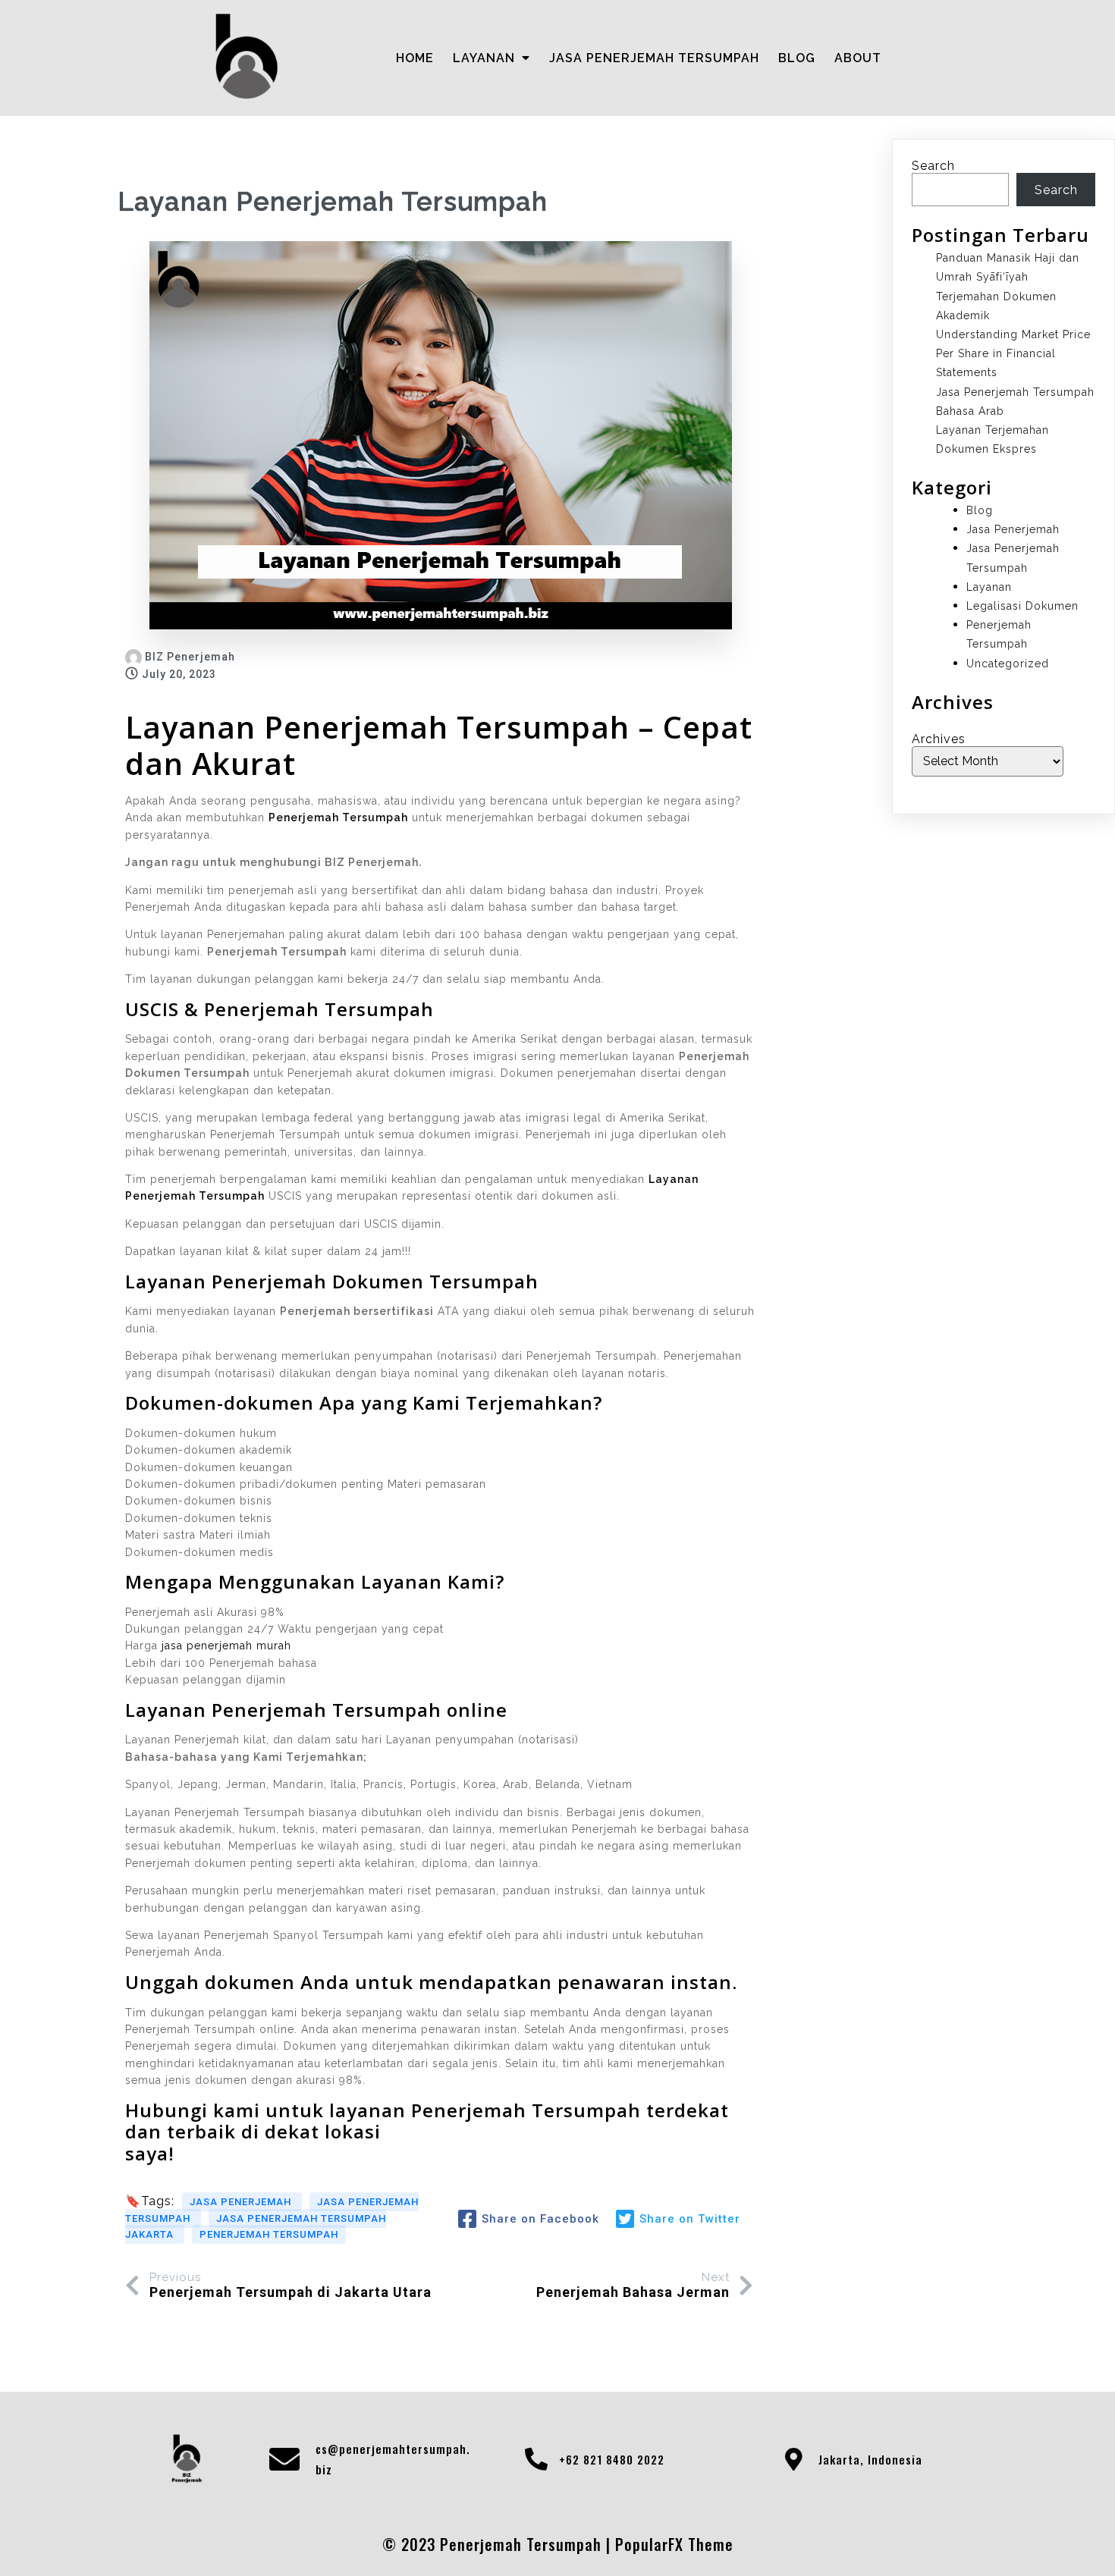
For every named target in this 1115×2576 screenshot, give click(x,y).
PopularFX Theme (674, 2544)
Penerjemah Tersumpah (269, 2234)
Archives (939, 739)
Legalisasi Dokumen (1022, 606)
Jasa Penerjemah (242, 2202)
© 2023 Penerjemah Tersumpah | (499, 2544)
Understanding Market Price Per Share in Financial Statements (1013, 353)
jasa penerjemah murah (226, 1646)
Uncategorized (1008, 664)
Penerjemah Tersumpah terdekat (570, 2110)
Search (933, 166)
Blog (980, 510)
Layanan (989, 587)
